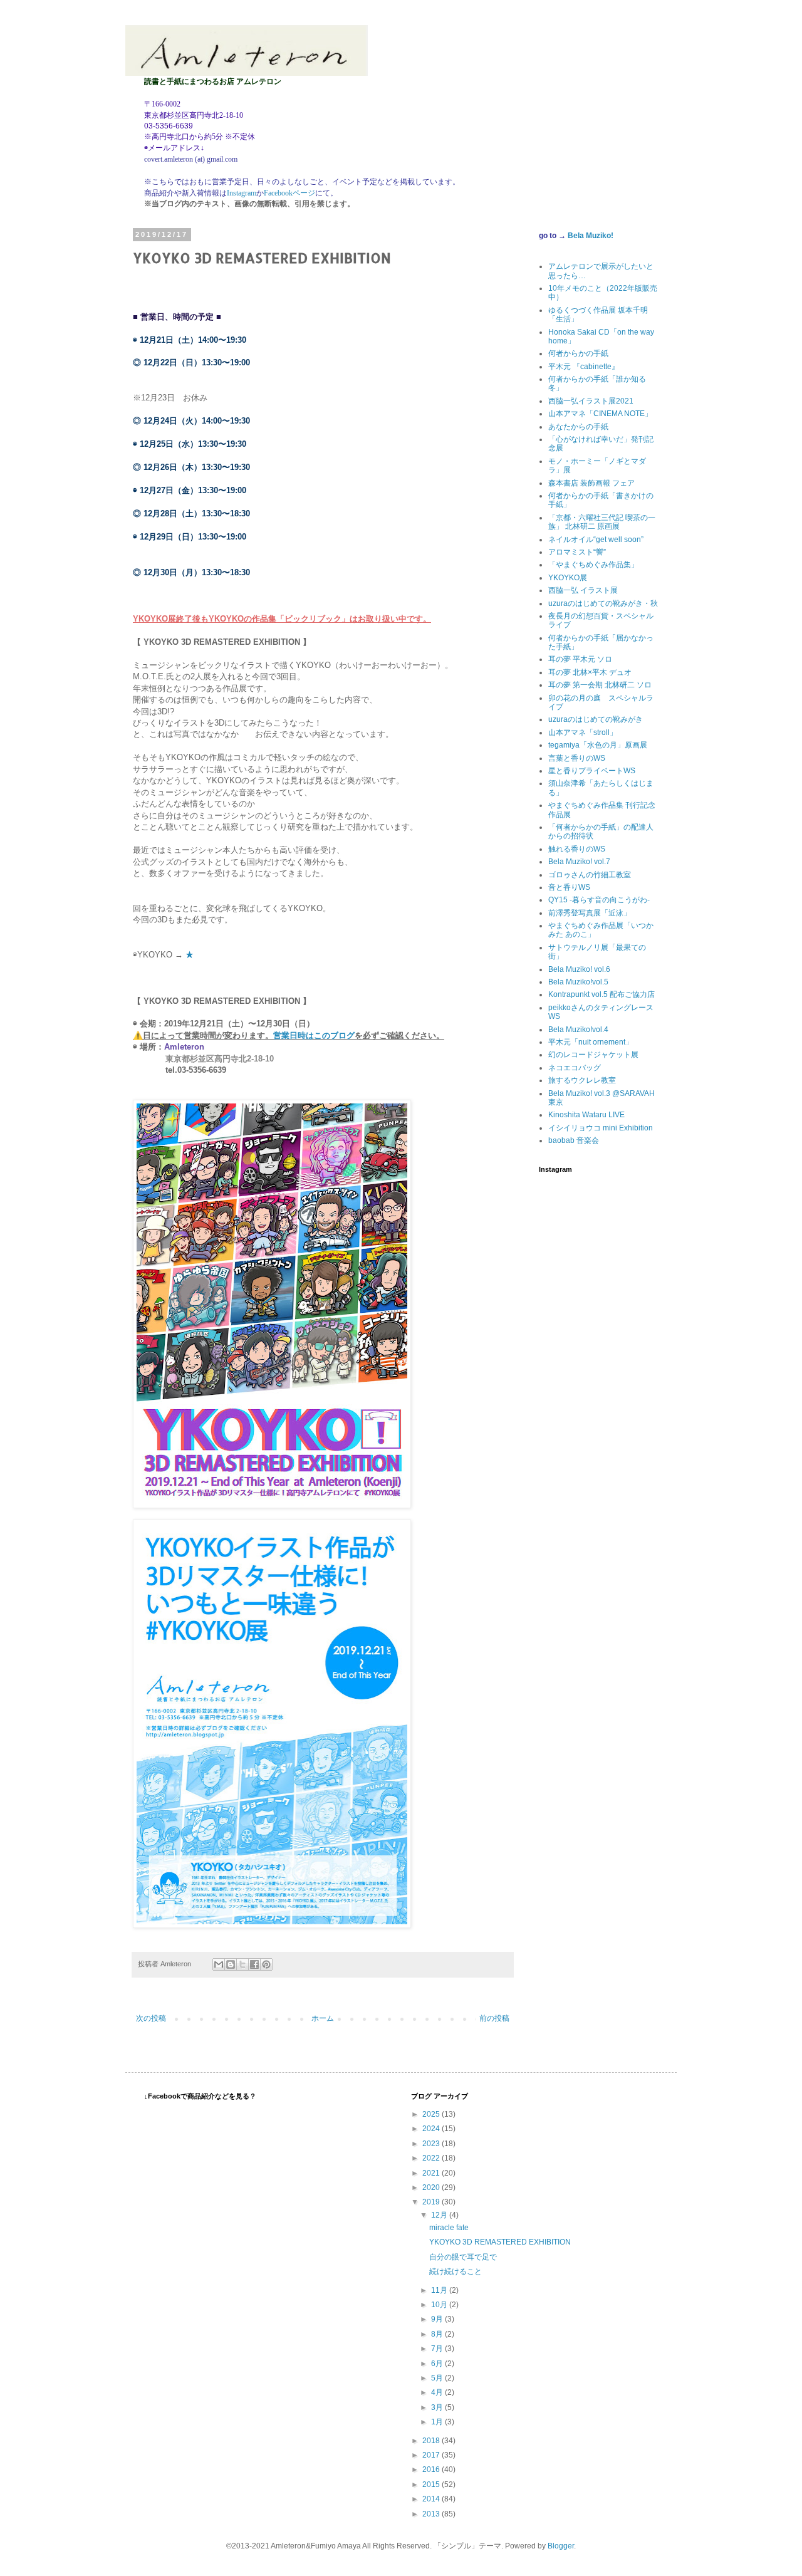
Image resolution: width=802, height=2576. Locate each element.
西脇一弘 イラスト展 (583, 590)
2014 (432, 2499)
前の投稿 (494, 2018)
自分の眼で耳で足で (463, 2257)
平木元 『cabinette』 (584, 367)
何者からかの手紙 (578, 353)
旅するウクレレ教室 (582, 1080)
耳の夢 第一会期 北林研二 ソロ (600, 685)
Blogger (561, 2546)
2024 (432, 2129)
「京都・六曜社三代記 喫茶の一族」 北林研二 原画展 (602, 522)
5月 (438, 2378)
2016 (432, 2469)
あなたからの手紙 (578, 427)
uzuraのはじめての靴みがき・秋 (603, 603)
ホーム (323, 2018)
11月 (440, 2290)
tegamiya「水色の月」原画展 (598, 745)
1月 (438, 2422)
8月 (438, 2334)
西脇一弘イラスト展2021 (591, 401)
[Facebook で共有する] (254, 1964)
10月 (440, 2305)
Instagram (242, 193)
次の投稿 (151, 2018)
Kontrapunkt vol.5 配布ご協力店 (601, 994)
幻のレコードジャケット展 (593, 1055)
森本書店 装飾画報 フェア (591, 483)
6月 (438, 2364)
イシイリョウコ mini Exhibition (601, 1128)
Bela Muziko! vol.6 (579, 969)
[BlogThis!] (231, 1964)
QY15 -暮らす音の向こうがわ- (599, 900)
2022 (432, 2158)
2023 (432, 2144)
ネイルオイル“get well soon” (596, 540)
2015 (432, 2485)
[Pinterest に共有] (266, 1964)
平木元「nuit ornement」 (591, 1042)
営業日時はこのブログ (314, 1035)
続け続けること (456, 2271)
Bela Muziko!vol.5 (578, 982)
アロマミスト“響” (577, 552)
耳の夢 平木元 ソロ (580, 659)
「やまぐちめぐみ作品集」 (593, 565)
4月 (438, 2392)
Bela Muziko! (591, 236)
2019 (432, 2202)
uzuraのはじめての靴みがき (596, 719)
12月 (440, 2215)
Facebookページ (289, 193)
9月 (438, 2319)
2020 (432, 2188)
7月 (438, 2349)
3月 (438, 2407)
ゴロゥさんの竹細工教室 (590, 875)
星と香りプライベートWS (592, 771)
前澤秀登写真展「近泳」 (590, 913)
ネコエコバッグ (575, 1068)
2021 (432, 2173)
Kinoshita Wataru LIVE (586, 1115)
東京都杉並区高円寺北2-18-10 (221, 1059)
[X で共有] (242, 1964)
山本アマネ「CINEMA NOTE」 (600, 414)
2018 (432, 2441)
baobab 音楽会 (574, 1140)
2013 (432, 2514)
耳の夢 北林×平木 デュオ (590, 672)
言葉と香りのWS (577, 758)
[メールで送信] (219, 1964)
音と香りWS (569, 887)
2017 (432, 2455)
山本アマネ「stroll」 (583, 733)
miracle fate (449, 2228)
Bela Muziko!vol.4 (578, 1030)
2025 (432, 2114)
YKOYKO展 (568, 578)
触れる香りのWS (577, 849)
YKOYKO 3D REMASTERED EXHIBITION (500, 2242)
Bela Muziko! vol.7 (579, 862)
